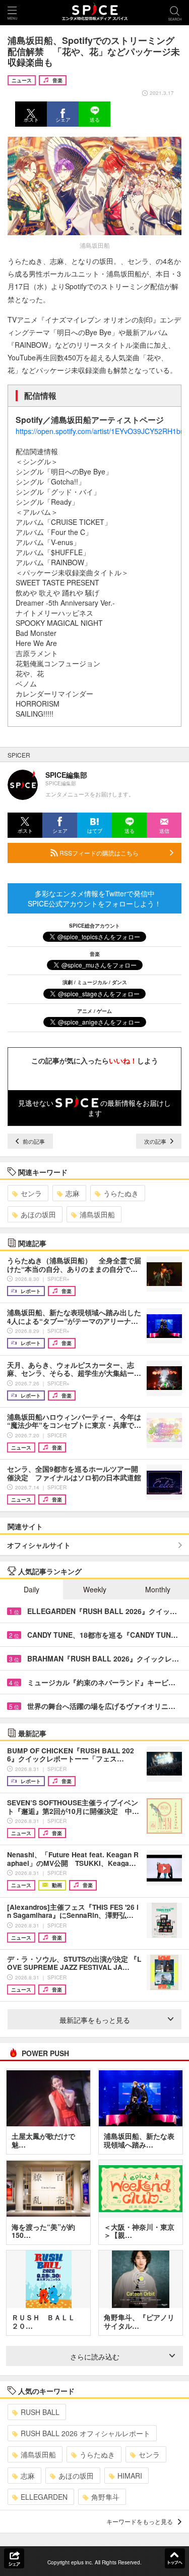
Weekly (95, 1589)
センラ (31, 1193)
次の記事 (156, 1141)
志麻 (73, 1193)
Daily (31, 1589)
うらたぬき (121, 1193)
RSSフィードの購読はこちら (98, 853)
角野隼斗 (105, 2497)
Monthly (158, 1589)
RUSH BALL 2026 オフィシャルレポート (85, 2433)
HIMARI (130, 2476)
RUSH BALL (40, 2412)
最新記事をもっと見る (95, 2020)
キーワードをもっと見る (140, 2521)
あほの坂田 (38, 1214)
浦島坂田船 (97, 1214)
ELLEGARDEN (44, 2497)
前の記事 (33, 1141)
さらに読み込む (95, 2356)
